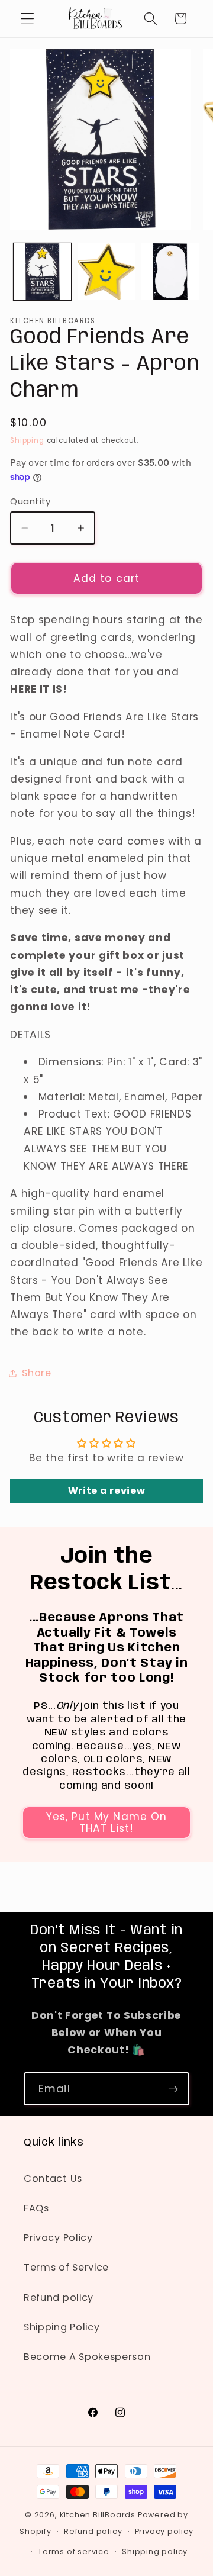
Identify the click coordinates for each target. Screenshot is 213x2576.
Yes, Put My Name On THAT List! (107, 1822)
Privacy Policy (58, 2238)
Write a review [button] (107, 1491)
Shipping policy (155, 2551)
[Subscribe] (173, 2089)
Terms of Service (66, 2267)
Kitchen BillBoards (98, 2515)
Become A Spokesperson (87, 2357)
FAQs (36, 2208)
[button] (28, 19)
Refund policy (59, 2298)
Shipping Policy (62, 2327)
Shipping (27, 440)
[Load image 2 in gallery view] (106, 272)
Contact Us (53, 2179)
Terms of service (74, 2551)
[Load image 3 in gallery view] (170, 272)
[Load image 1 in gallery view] (42, 272)
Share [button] (36, 1373)
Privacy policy (164, 2531)
